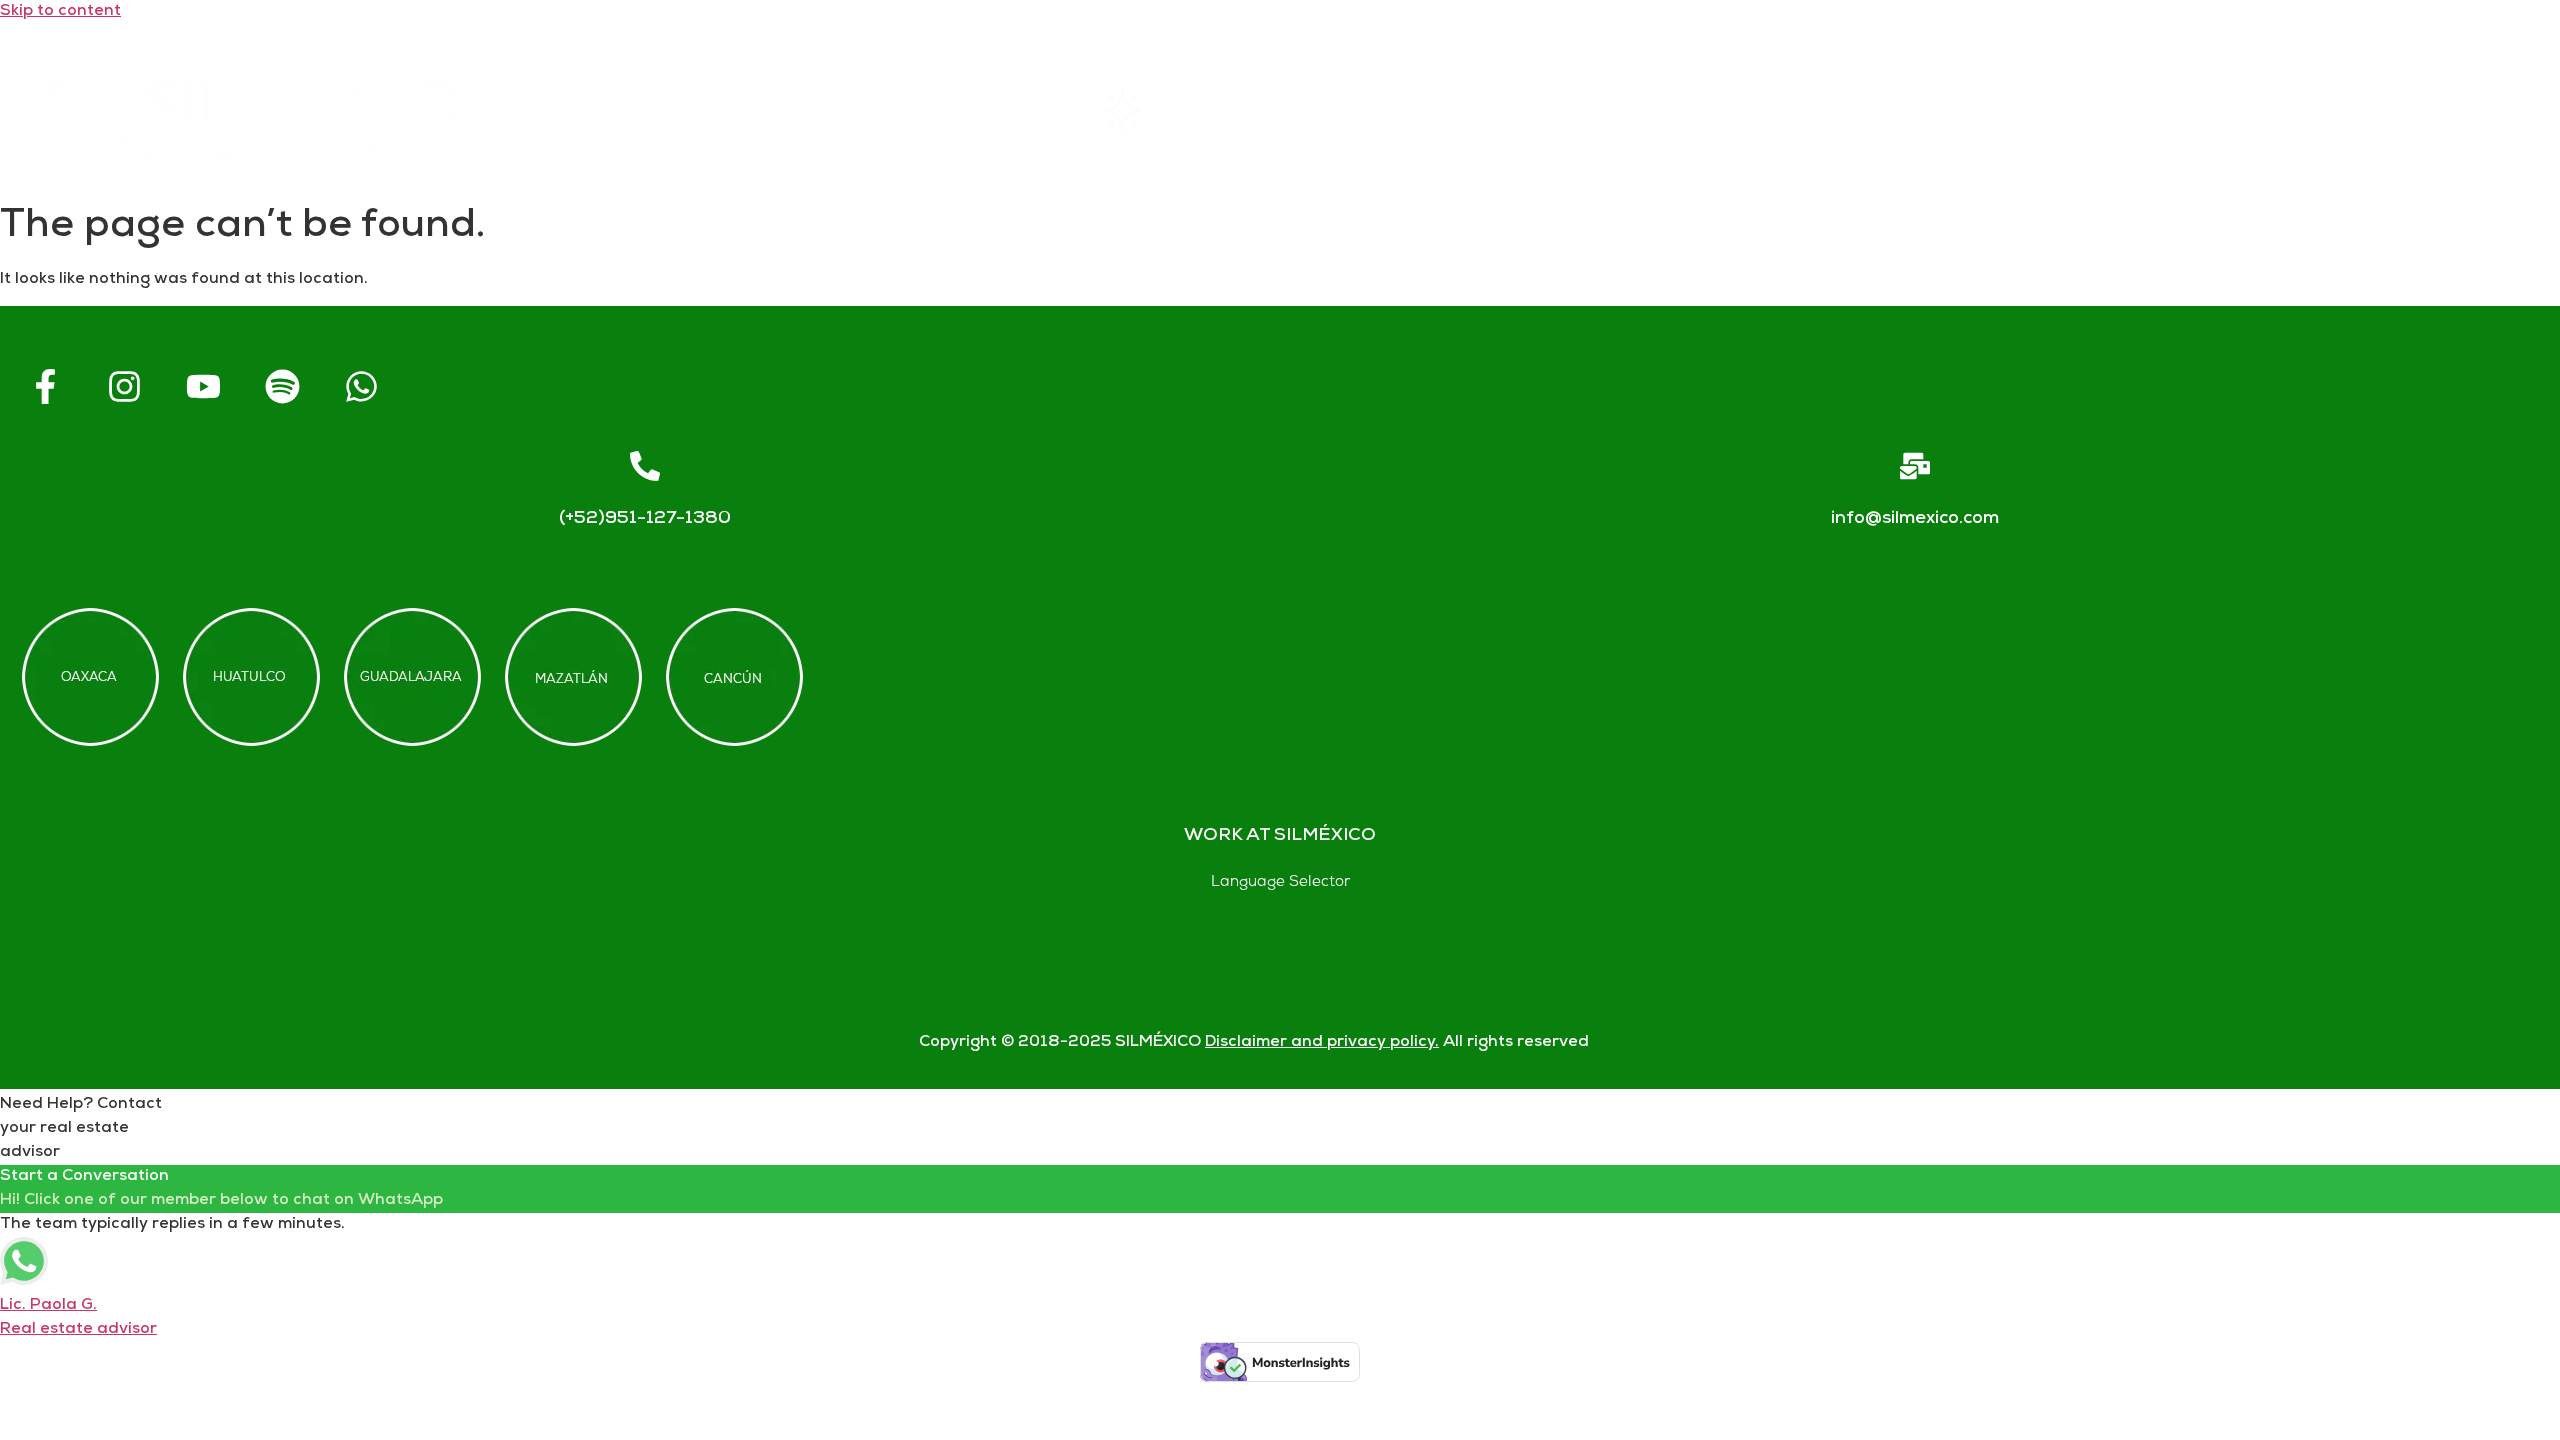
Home (869, 109)
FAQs (1796, 109)
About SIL (1488, 109)
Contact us (2108, 109)
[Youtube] (203, 386)
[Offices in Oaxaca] (90, 677)
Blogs (2421, 109)
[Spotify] (282, 386)
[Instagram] (124, 386)
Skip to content (60, 11)
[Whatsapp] (361, 386)
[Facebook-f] (45, 386)
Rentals (1170, 109)
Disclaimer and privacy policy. (1322, 1042)
